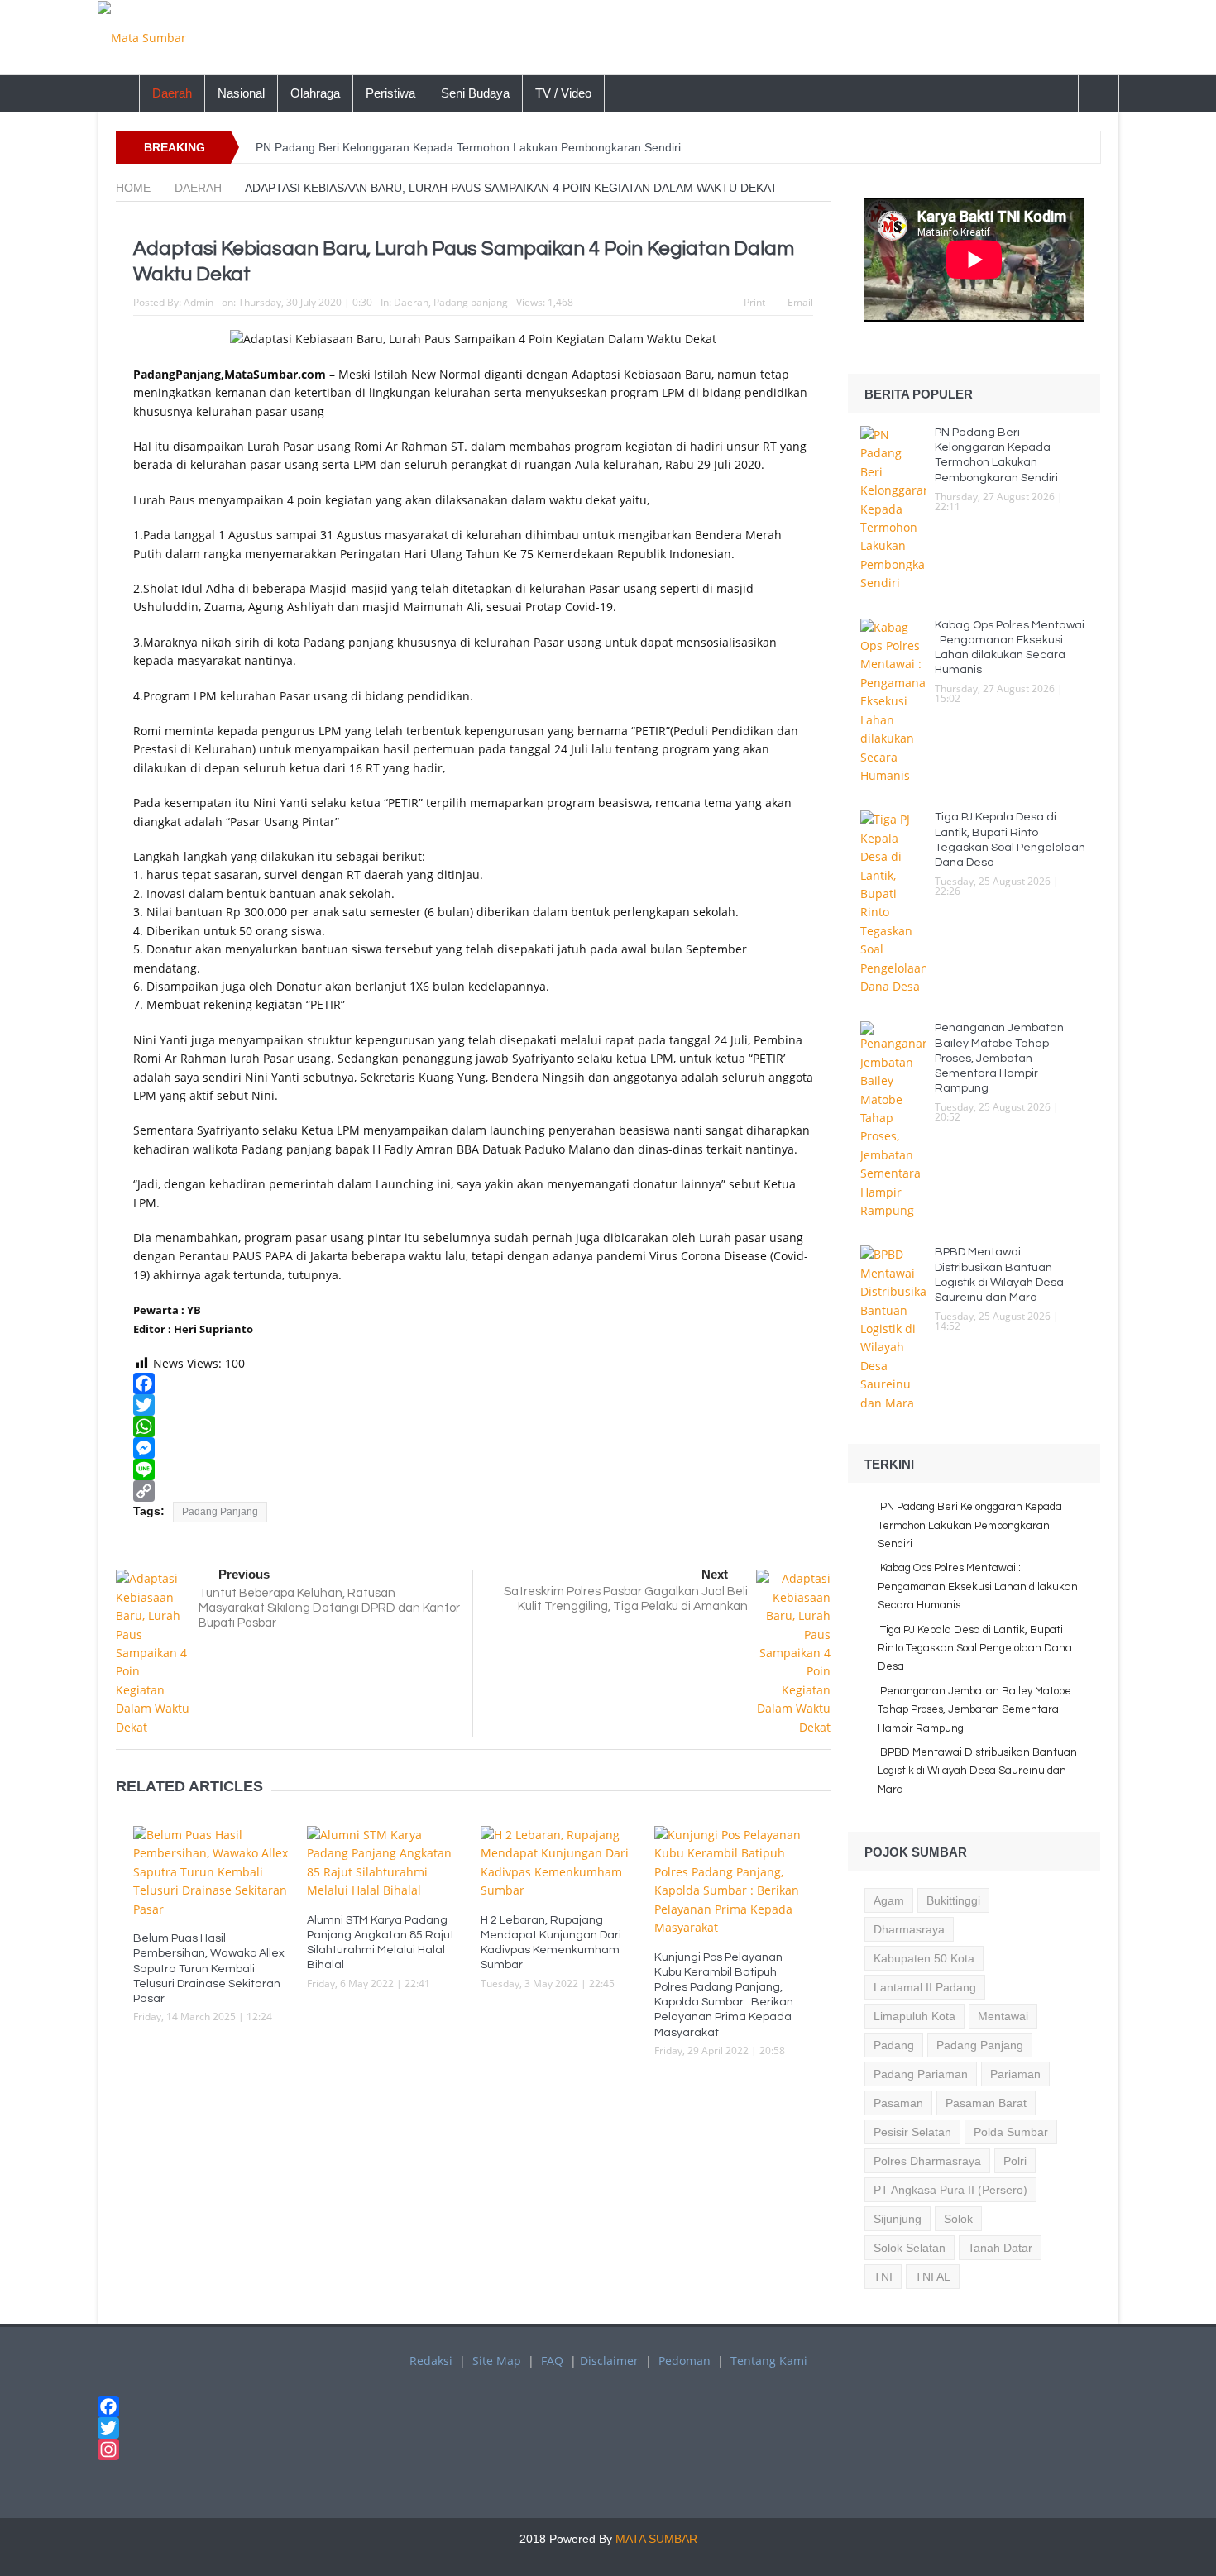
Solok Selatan (910, 2248)
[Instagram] (608, 2449)
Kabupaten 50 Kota (924, 1958)
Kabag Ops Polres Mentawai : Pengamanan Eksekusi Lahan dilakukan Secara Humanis (978, 1587)
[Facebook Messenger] (473, 1448)
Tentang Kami (769, 2361)
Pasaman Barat (986, 2103)
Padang (894, 2045)
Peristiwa (390, 93)
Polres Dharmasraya (927, 2161)
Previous (244, 1574)
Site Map (497, 2361)
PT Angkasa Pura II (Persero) (950, 2190)
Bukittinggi (953, 1900)
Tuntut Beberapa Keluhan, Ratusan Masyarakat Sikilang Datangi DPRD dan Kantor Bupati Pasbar (329, 1608)
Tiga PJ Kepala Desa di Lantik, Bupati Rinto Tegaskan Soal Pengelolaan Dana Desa (975, 1649)
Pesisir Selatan (912, 2132)
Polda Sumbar (1011, 2132)
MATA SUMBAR (656, 2539)
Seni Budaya (475, 93)
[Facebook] (473, 1384)
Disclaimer (609, 2361)
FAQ (552, 2361)
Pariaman (1015, 2074)
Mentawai (1003, 2016)
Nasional (241, 93)
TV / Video (563, 93)
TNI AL (933, 2277)
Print (754, 302)
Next (715, 1574)
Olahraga (315, 93)
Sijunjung (898, 2219)
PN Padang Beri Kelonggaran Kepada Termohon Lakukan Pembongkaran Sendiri (468, 147)
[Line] (473, 1470)
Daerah (172, 93)
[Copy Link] (473, 1491)
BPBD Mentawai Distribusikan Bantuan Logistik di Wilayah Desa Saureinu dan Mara (977, 1771)
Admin (199, 302)
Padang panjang (471, 302)
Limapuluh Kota (914, 2016)
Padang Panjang (220, 1512)
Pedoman (685, 2361)
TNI (883, 2277)
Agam (889, 1900)
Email (800, 302)
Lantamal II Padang (925, 1987)
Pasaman (898, 2103)
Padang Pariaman (921, 2074)
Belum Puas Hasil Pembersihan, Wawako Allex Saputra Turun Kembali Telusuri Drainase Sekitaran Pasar (209, 1969)
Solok (958, 2219)
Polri (1015, 2161)
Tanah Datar (1000, 2248)
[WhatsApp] (473, 1427)
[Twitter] (473, 1405)
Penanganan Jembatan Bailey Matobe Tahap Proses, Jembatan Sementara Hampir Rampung (999, 1058)
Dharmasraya (909, 1929)
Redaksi (431, 2361)
